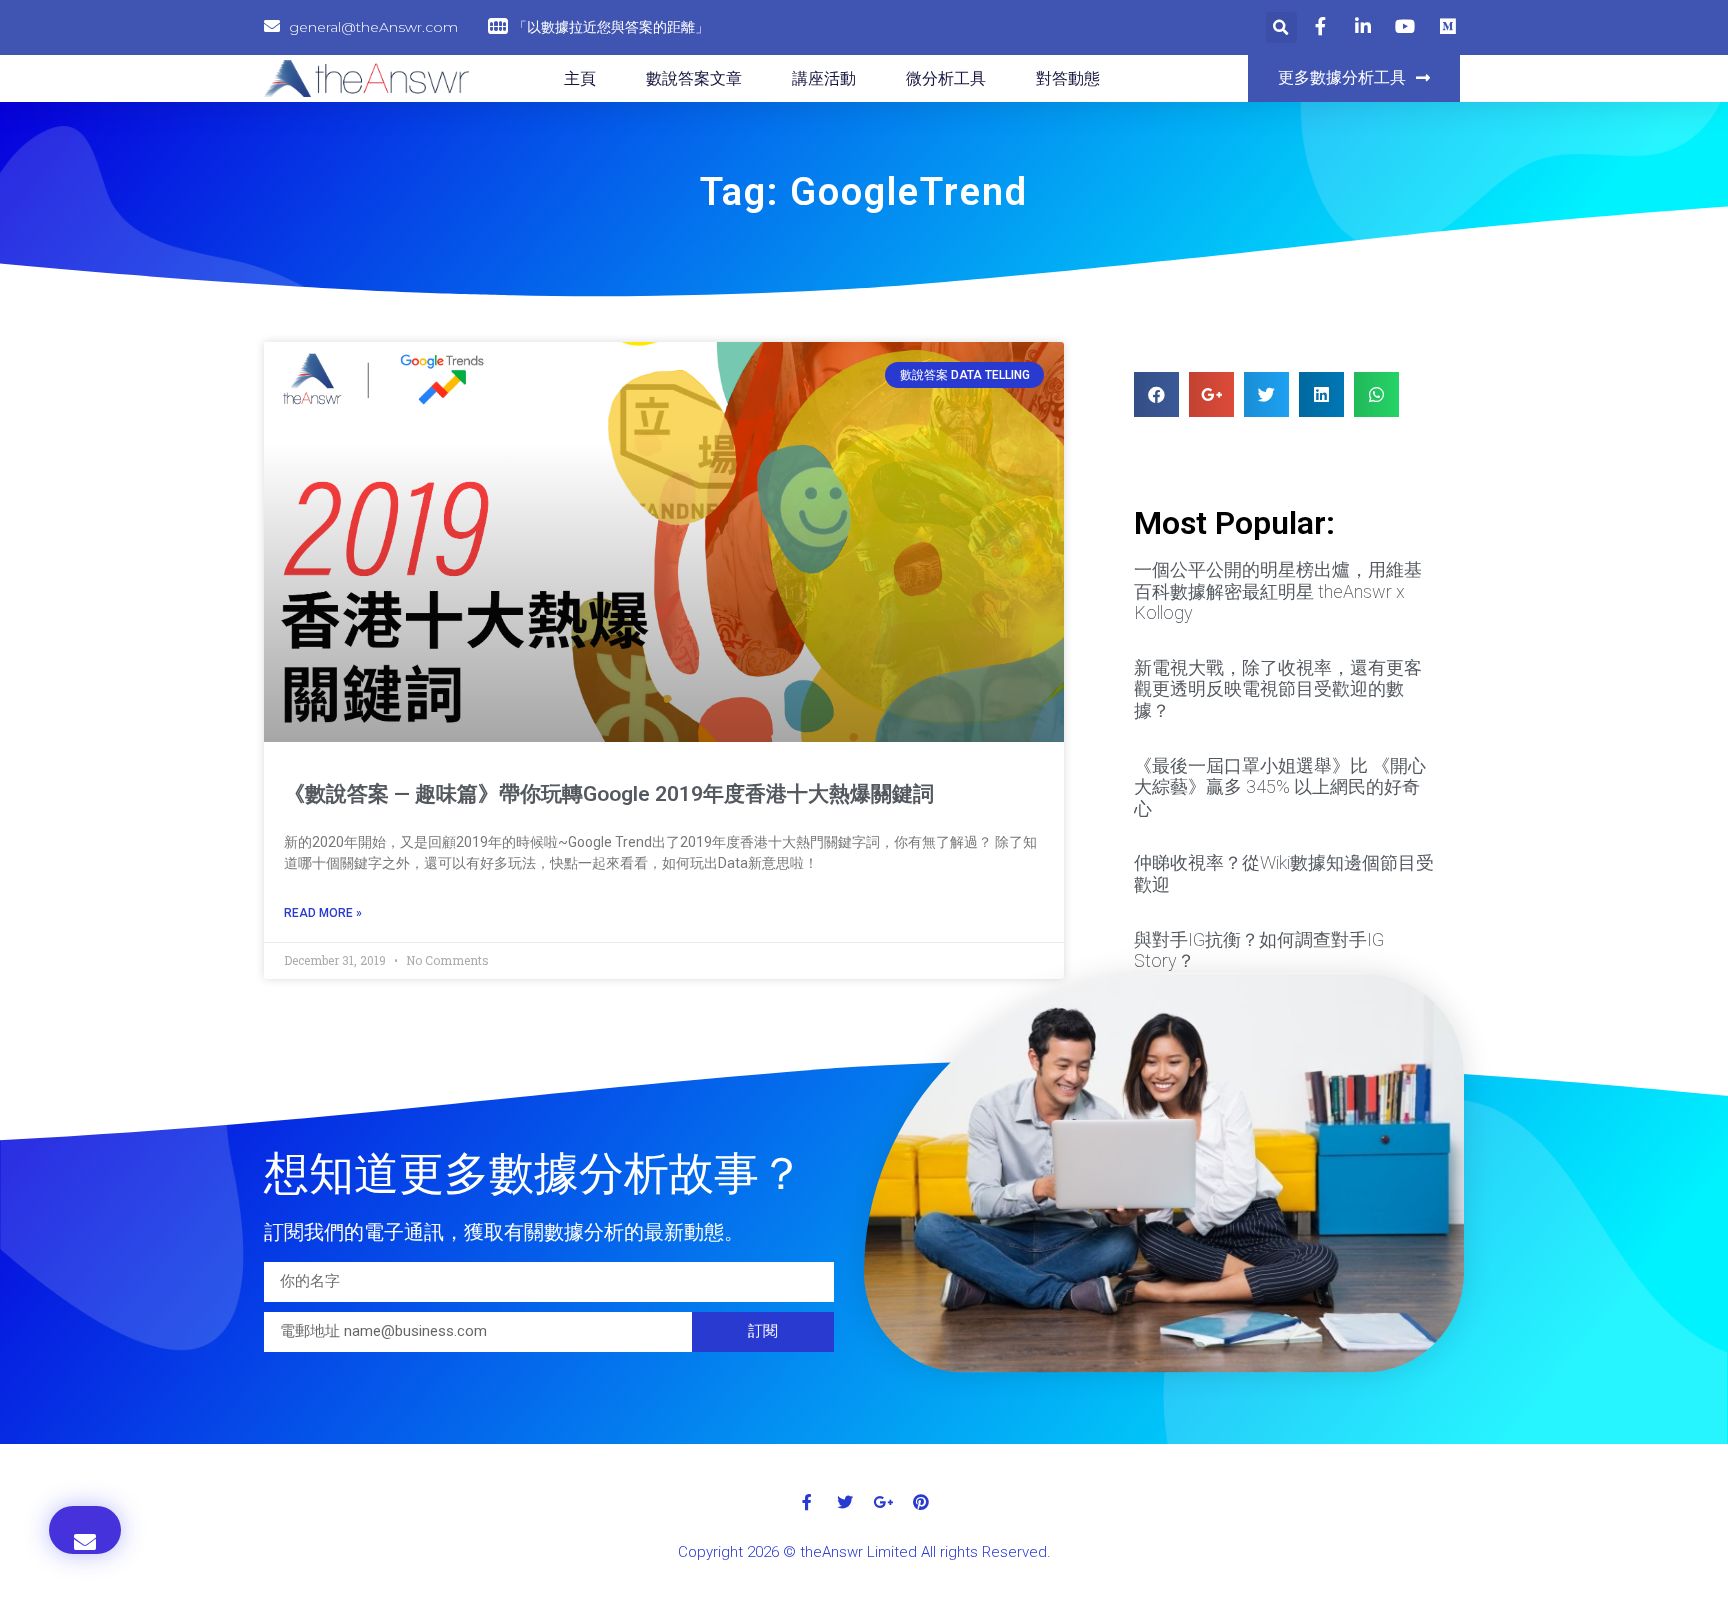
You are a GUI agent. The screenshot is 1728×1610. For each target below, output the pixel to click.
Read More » (323, 913)
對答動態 (1068, 78)
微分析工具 (946, 78)
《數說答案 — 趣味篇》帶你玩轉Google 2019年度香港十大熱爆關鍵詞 (609, 794)
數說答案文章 (694, 78)
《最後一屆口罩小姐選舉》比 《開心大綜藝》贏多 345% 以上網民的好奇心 (1280, 787)
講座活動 (824, 78)
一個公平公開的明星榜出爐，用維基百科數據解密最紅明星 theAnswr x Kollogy (1278, 591)
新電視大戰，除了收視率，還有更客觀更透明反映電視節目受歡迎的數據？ (1278, 689)
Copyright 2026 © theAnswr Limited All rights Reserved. (864, 1552)
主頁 (580, 78)
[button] (1354, 78)
